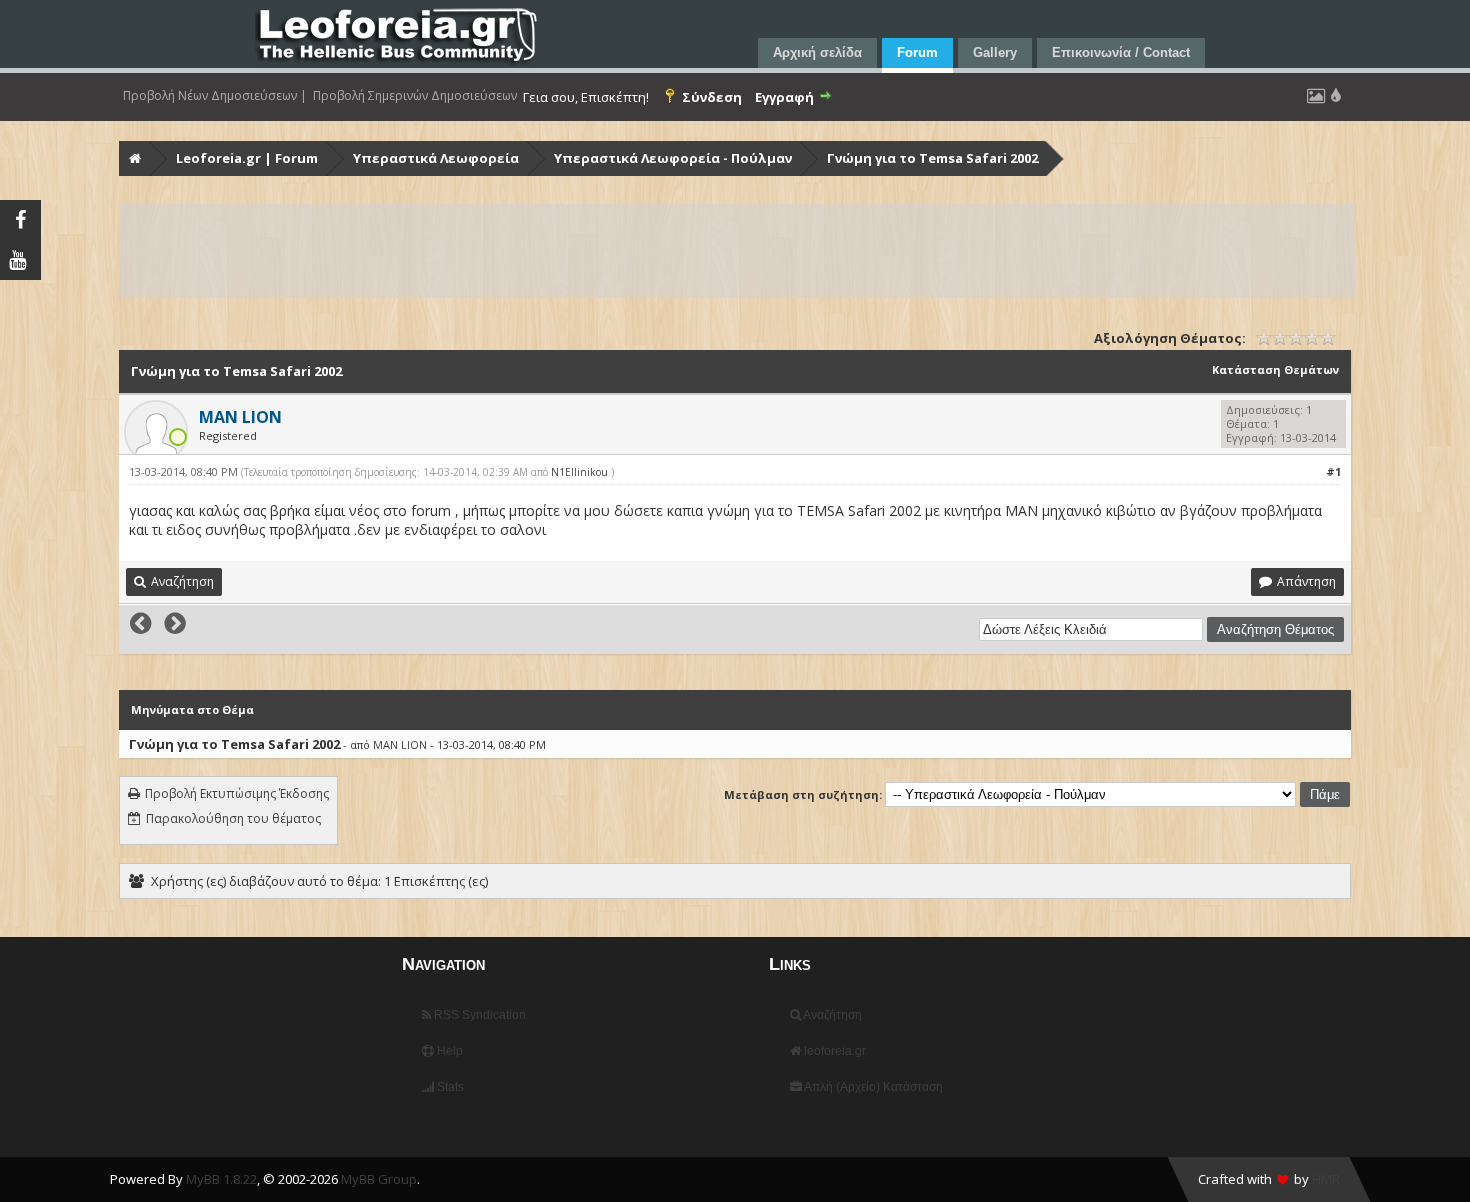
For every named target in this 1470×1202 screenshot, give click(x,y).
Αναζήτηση (831, 1015)
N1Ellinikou (579, 472)
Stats (449, 1087)
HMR (1326, 1179)
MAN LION (400, 744)
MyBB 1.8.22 (221, 1179)
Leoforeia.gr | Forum (247, 158)
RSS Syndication (478, 1015)
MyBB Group (379, 1179)
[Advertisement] (721, 251)
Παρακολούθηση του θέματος (233, 818)
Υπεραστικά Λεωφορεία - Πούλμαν (673, 158)
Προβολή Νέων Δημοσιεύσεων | (215, 96)
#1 (1333, 471)
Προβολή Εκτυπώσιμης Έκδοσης (237, 793)
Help (448, 1051)
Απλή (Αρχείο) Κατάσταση (872, 1087)
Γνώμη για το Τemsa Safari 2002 (932, 158)
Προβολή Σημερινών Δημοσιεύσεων (415, 96)
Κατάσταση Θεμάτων (1275, 369)
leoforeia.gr (833, 1051)
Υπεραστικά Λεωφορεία (436, 158)
